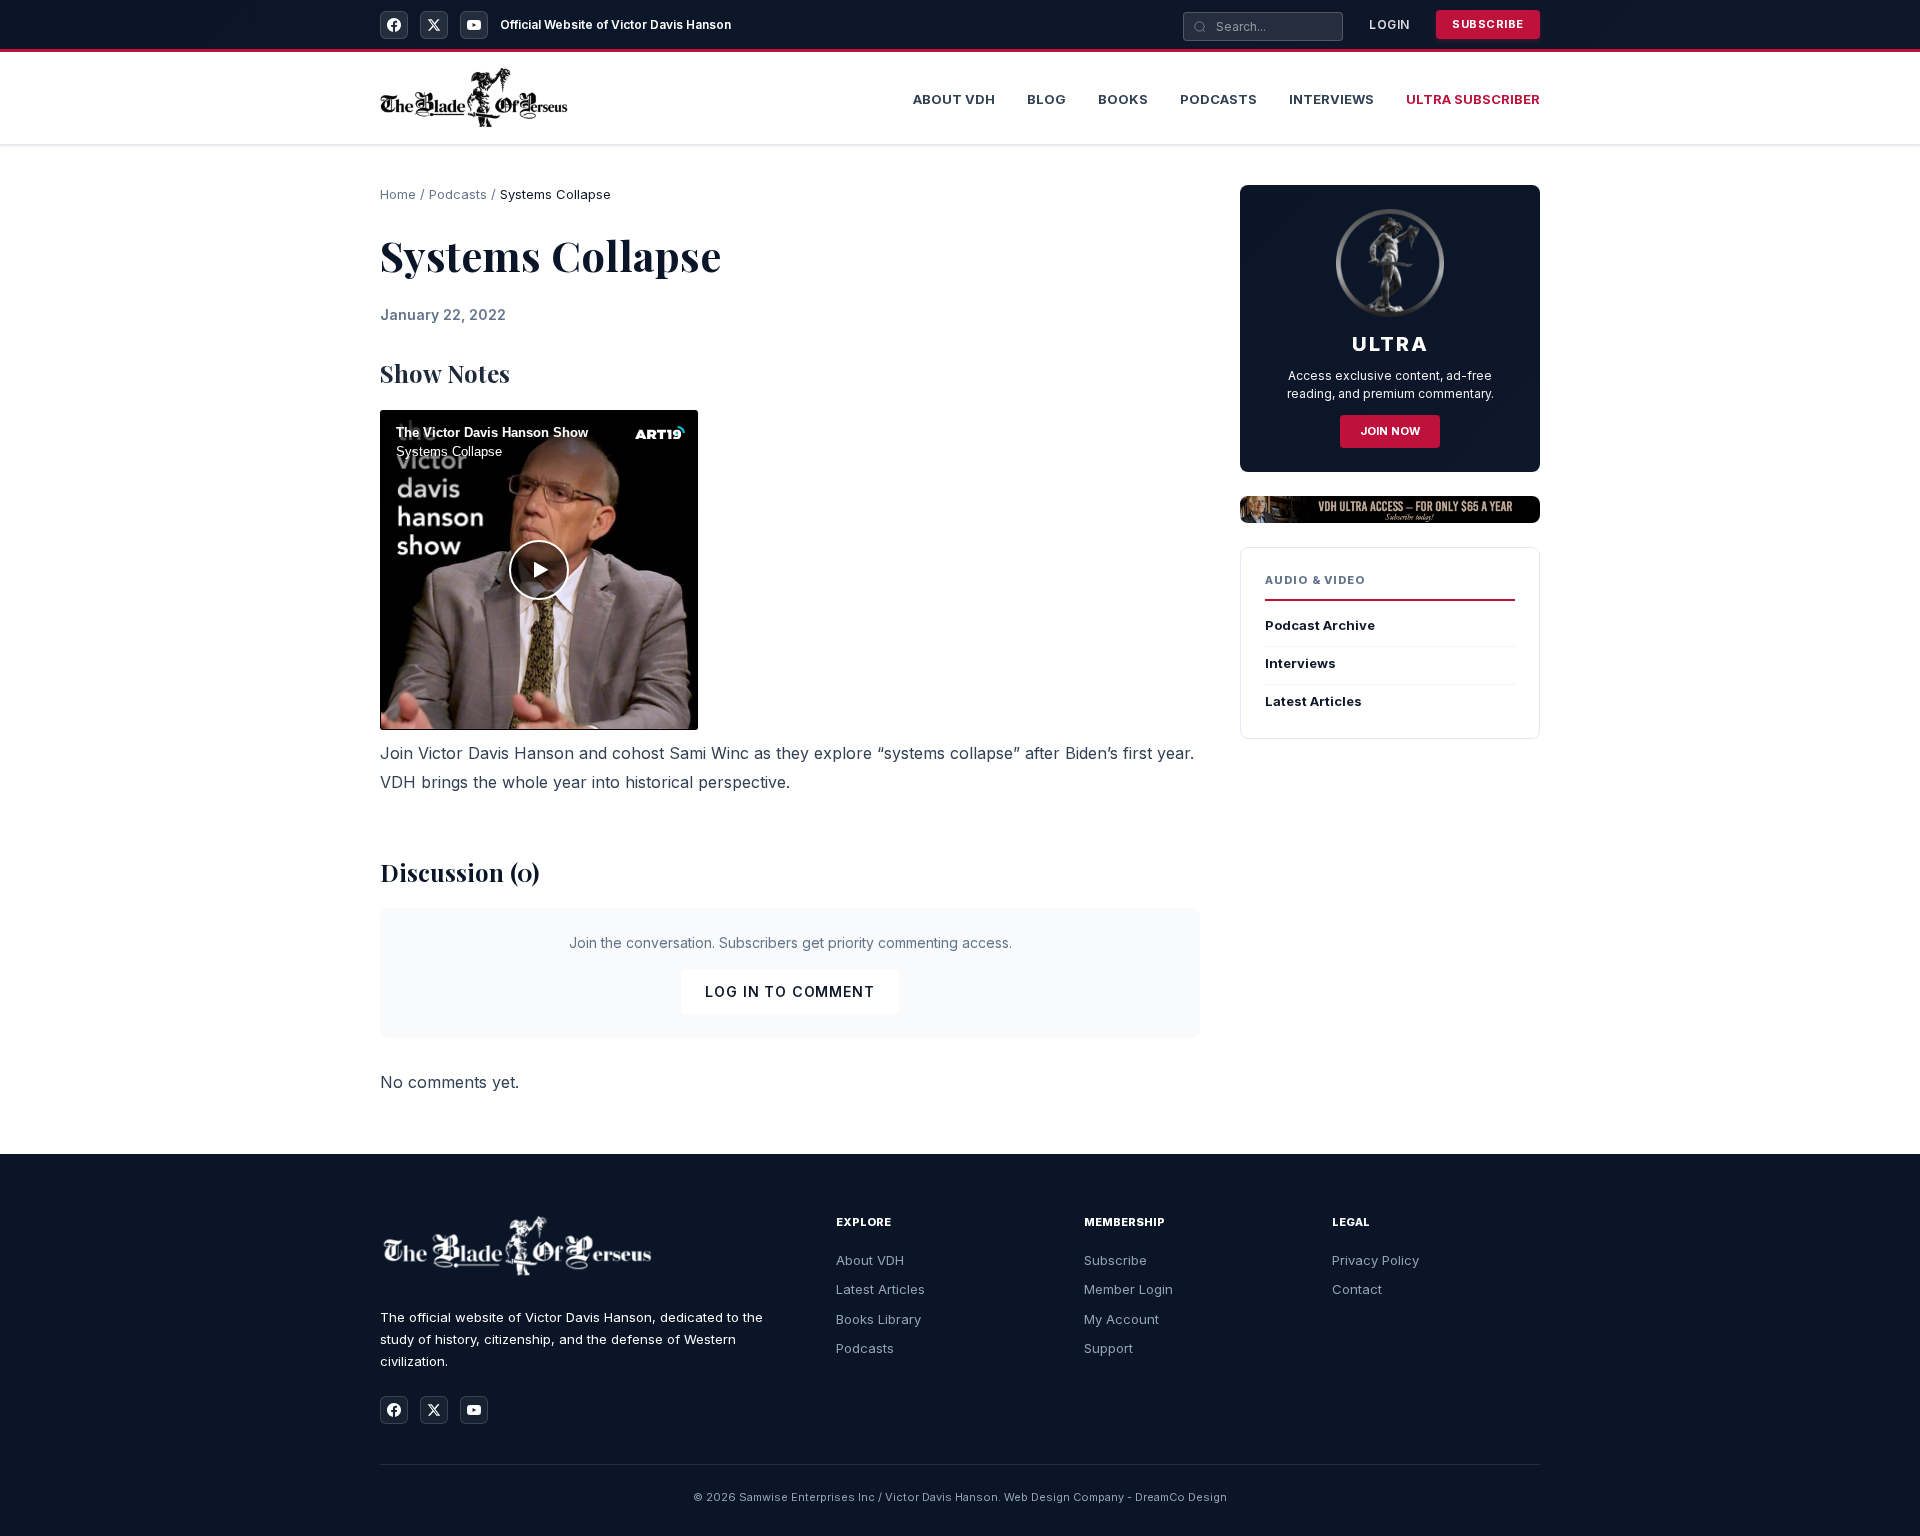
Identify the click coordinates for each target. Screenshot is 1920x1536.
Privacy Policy (1375, 1260)
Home (398, 194)
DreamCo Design (1181, 1497)
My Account (1121, 1319)
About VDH (870, 1260)
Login (1389, 24)
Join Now (1390, 431)
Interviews (1331, 99)
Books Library (878, 1319)
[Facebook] (394, 25)
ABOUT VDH (954, 99)
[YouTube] (474, 25)
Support (1108, 1348)
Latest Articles (1313, 701)
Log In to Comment (789, 991)
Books (1123, 99)
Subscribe (1488, 24)
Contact (1357, 1289)
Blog (1046, 99)
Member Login (1128, 1289)
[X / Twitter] (434, 25)
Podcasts (1218, 99)
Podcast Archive (1320, 625)
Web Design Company (1064, 1497)
